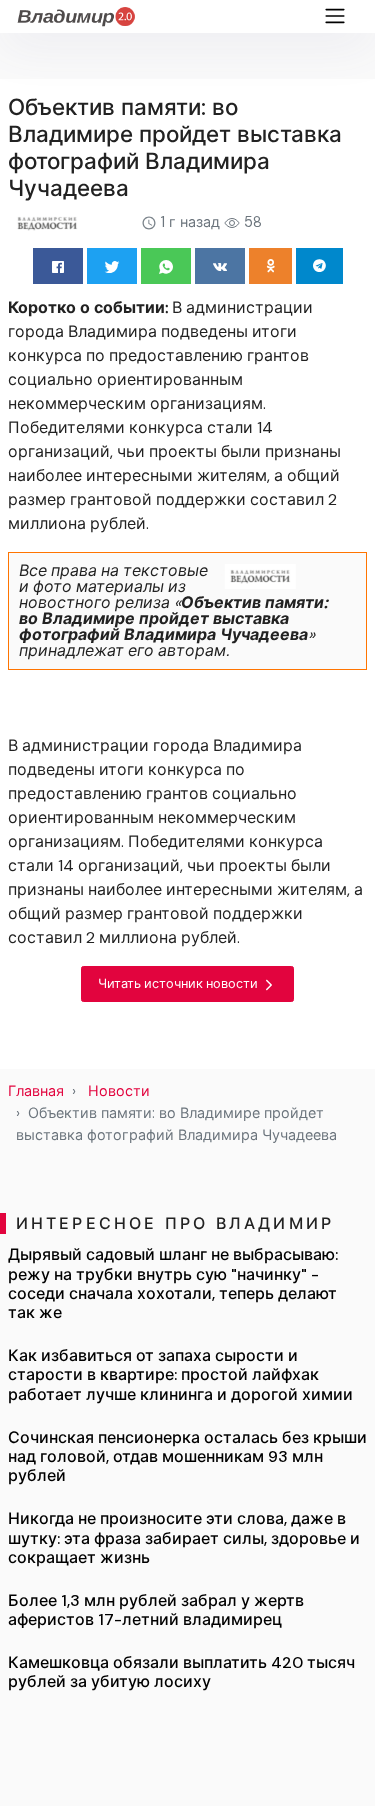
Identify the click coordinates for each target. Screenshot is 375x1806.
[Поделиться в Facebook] (58, 266)
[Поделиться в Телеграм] (319, 266)
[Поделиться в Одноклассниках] (270, 266)
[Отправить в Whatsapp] (166, 266)
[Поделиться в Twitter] (112, 266)
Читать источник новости (179, 983)
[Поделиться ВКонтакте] (220, 266)
